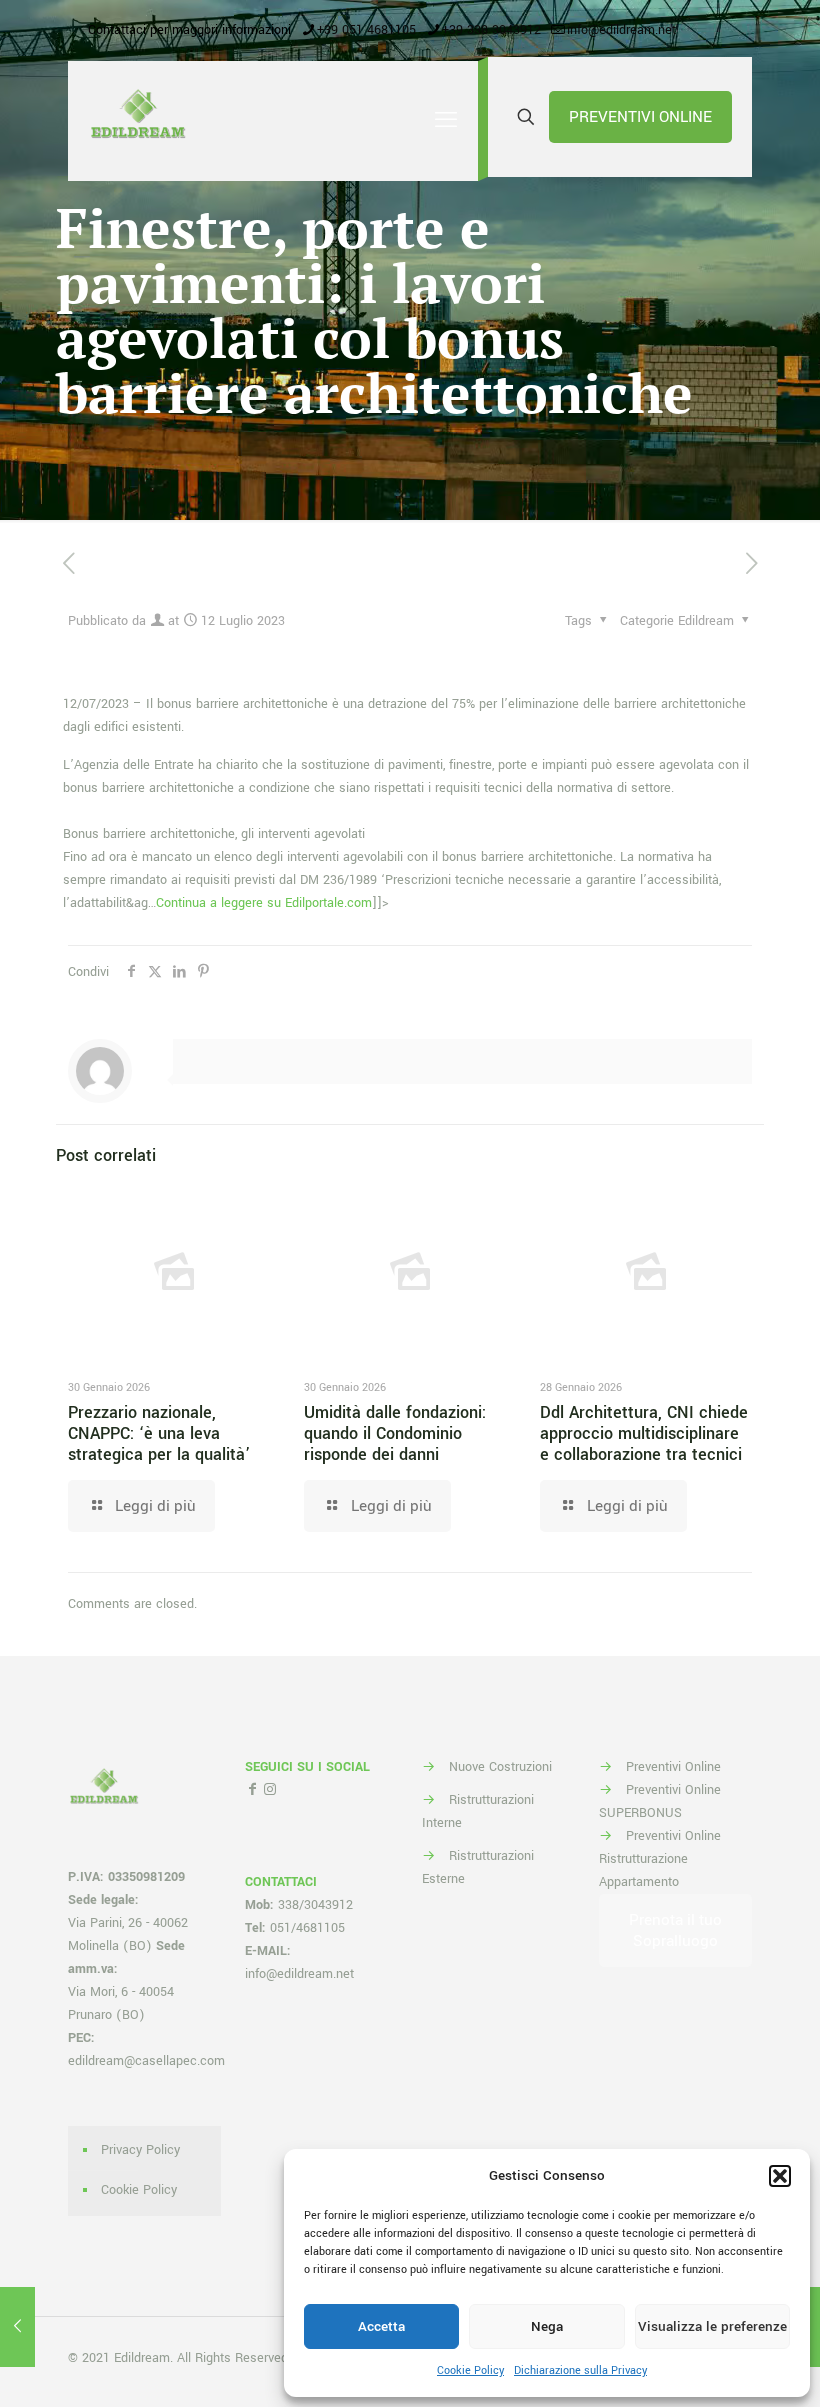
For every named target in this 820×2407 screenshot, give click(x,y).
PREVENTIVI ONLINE (640, 117)
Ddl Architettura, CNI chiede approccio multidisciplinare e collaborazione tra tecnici (644, 1433)
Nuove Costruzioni (500, 1767)
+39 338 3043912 (491, 30)
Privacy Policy (140, 2150)
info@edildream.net (621, 30)
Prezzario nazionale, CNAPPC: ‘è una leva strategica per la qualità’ (159, 1433)
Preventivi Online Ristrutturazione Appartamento (660, 1859)
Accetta (381, 2326)
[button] (780, 2176)
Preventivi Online (673, 1767)
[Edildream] (138, 121)
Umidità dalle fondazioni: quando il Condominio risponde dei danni (395, 1433)
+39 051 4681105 (366, 30)
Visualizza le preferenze (712, 2326)
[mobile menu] (446, 121)
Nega (547, 2326)
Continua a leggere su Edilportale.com (264, 903)
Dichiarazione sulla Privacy (580, 2370)
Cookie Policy (470, 2370)
